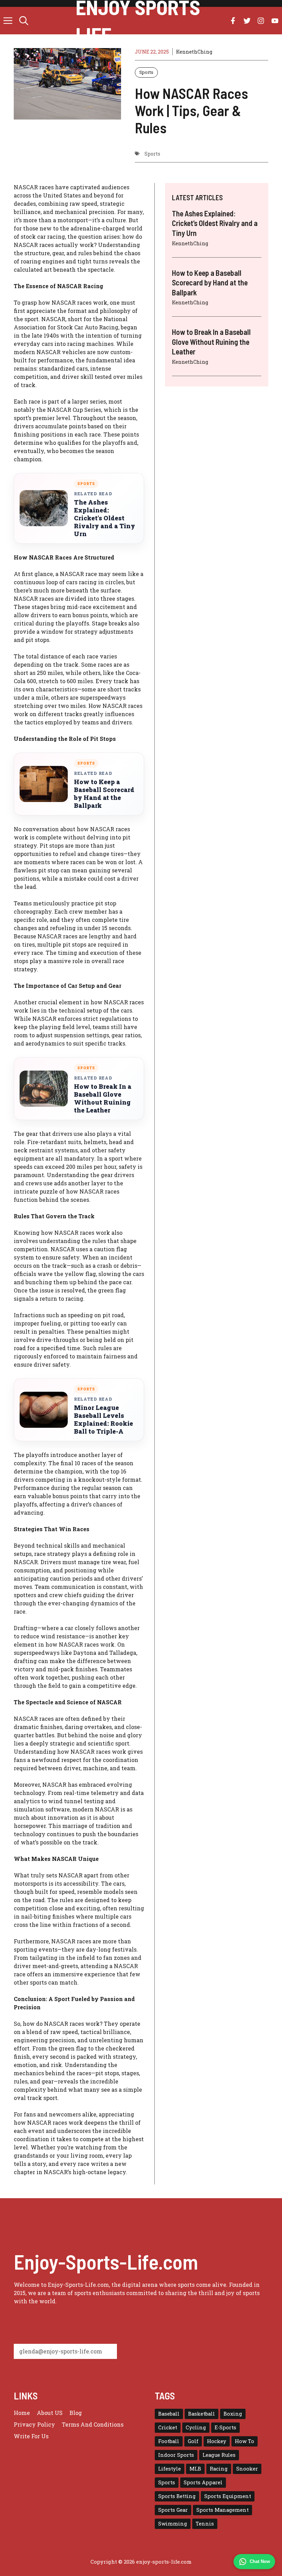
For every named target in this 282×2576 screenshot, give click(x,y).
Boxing (233, 2414)
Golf (193, 2441)
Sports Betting (177, 2496)
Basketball (202, 2414)
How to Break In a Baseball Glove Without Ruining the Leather (103, 1098)
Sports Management (223, 2510)
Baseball (169, 2414)
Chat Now (260, 2561)
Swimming (173, 2524)
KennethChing (194, 52)
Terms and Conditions (93, 2424)
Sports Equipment (228, 2496)
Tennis (205, 2524)
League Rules (219, 2455)
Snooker (247, 2469)
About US (50, 2413)
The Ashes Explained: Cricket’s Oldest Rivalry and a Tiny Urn (105, 518)
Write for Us (31, 2436)
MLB (195, 2469)
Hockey (217, 2441)
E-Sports (225, 2427)
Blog (76, 2413)
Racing (219, 2469)
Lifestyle (170, 2469)
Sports (146, 72)
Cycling (196, 2427)
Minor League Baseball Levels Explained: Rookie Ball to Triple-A (104, 1420)
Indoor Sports (176, 2455)
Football (169, 2441)
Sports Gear (173, 2510)
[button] (24, 21)
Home (22, 2413)
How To (245, 2441)
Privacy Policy (34, 2424)
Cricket (168, 2427)
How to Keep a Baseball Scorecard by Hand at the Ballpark (104, 794)
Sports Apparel (203, 2482)
